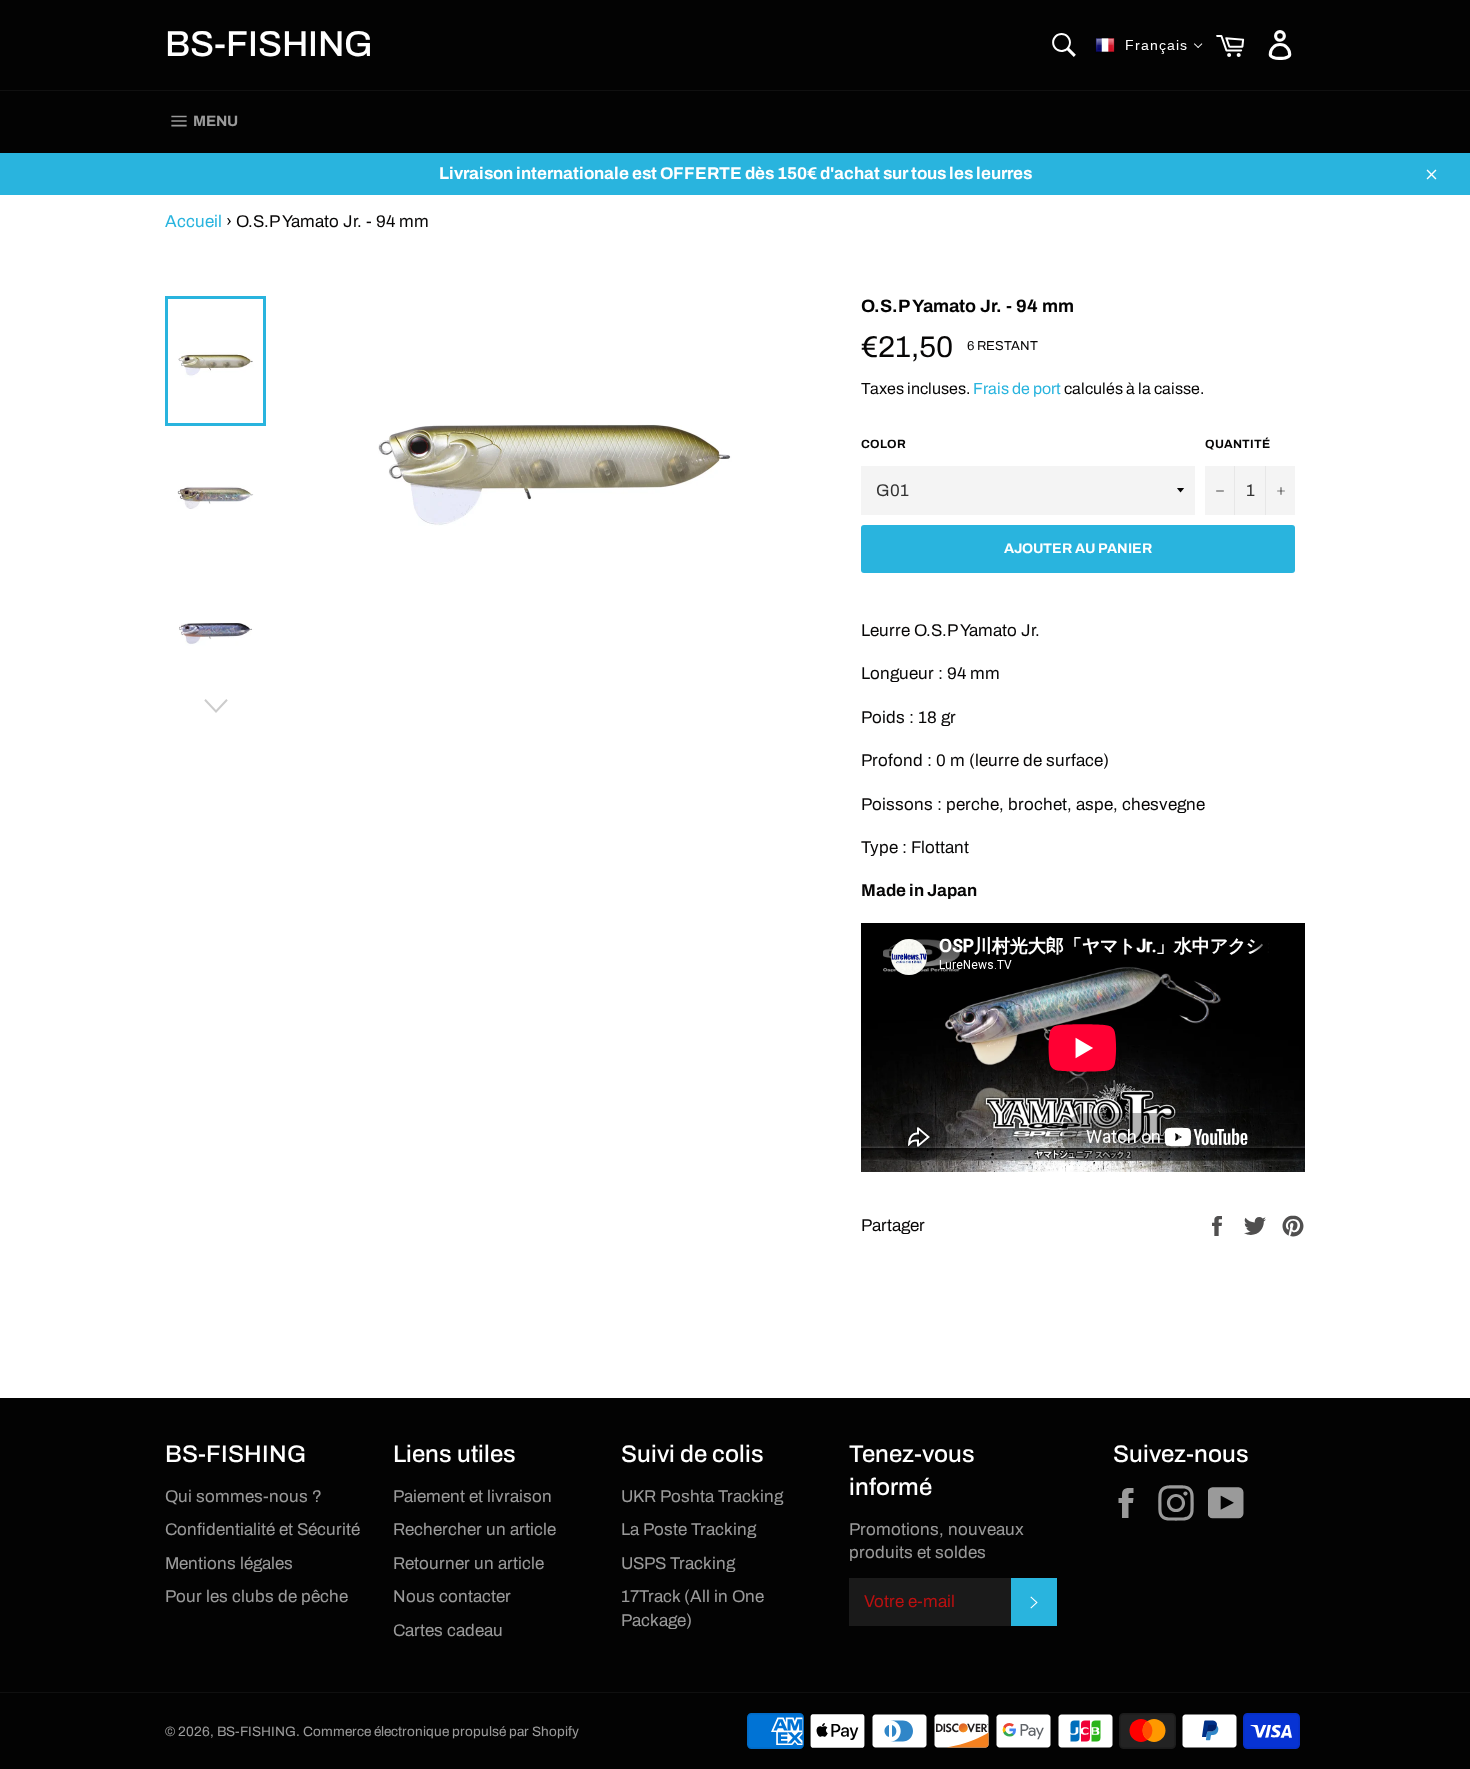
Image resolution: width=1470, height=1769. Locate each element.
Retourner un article (468, 1563)
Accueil (193, 221)
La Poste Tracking (688, 1529)
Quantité (1237, 444)
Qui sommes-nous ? (243, 1496)
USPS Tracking (678, 1563)
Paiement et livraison (472, 1496)
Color (883, 444)
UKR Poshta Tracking (702, 1496)
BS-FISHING (269, 44)
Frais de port (1017, 388)
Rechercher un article (474, 1529)
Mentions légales (229, 1563)
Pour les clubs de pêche (256, 1596)
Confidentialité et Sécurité (262, 1529)
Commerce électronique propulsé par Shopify (441, 1731)
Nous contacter (452, 1596)
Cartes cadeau (448, 1630)
